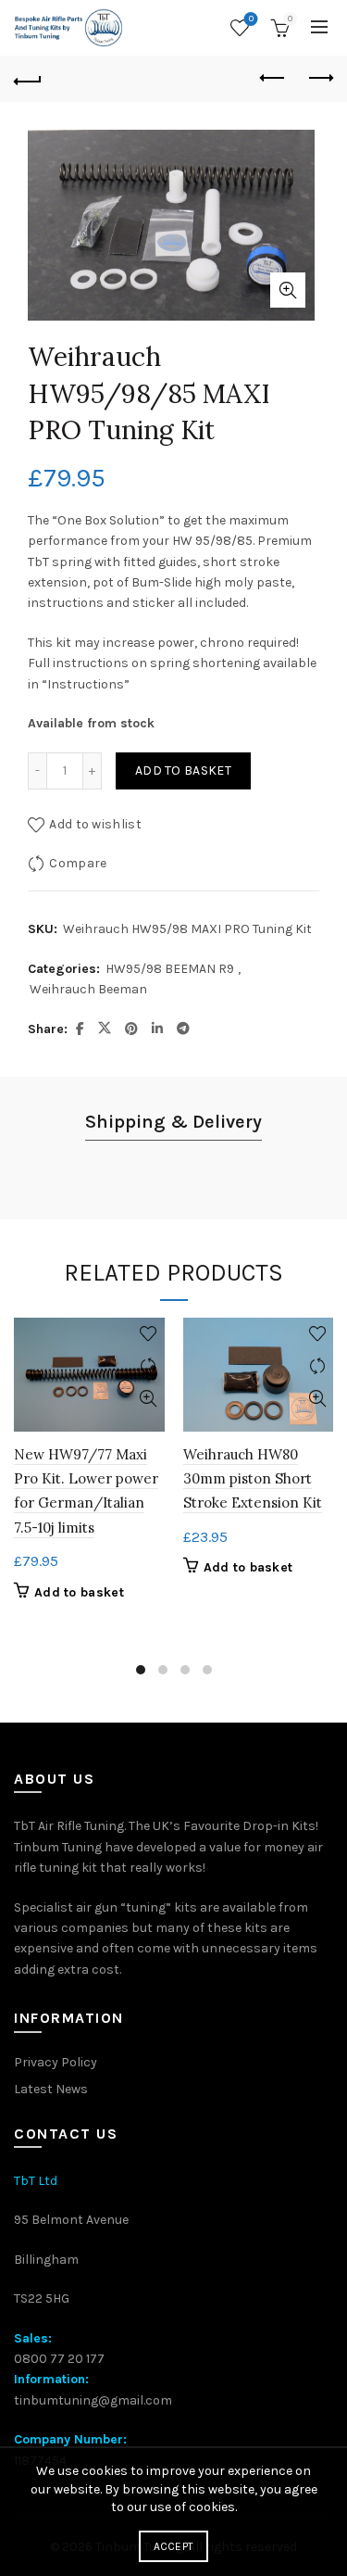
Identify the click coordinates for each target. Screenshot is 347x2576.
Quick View (149, 1399)
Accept (174, 2546)
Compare (78, 863)
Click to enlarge (288, 290)
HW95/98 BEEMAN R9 (170, 969)
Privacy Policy (56, 2062)
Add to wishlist (95, 824)
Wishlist (251, 19)
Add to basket (183, 770)
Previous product (273, 79)
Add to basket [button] (79, 1592)
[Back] (28, 79)
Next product (319, 79)
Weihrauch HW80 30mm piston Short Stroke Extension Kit (253, 1479)
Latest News (51, 2089)
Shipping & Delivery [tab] (173, 1122)
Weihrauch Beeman (88, 989)
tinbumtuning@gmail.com (93, 2400)
